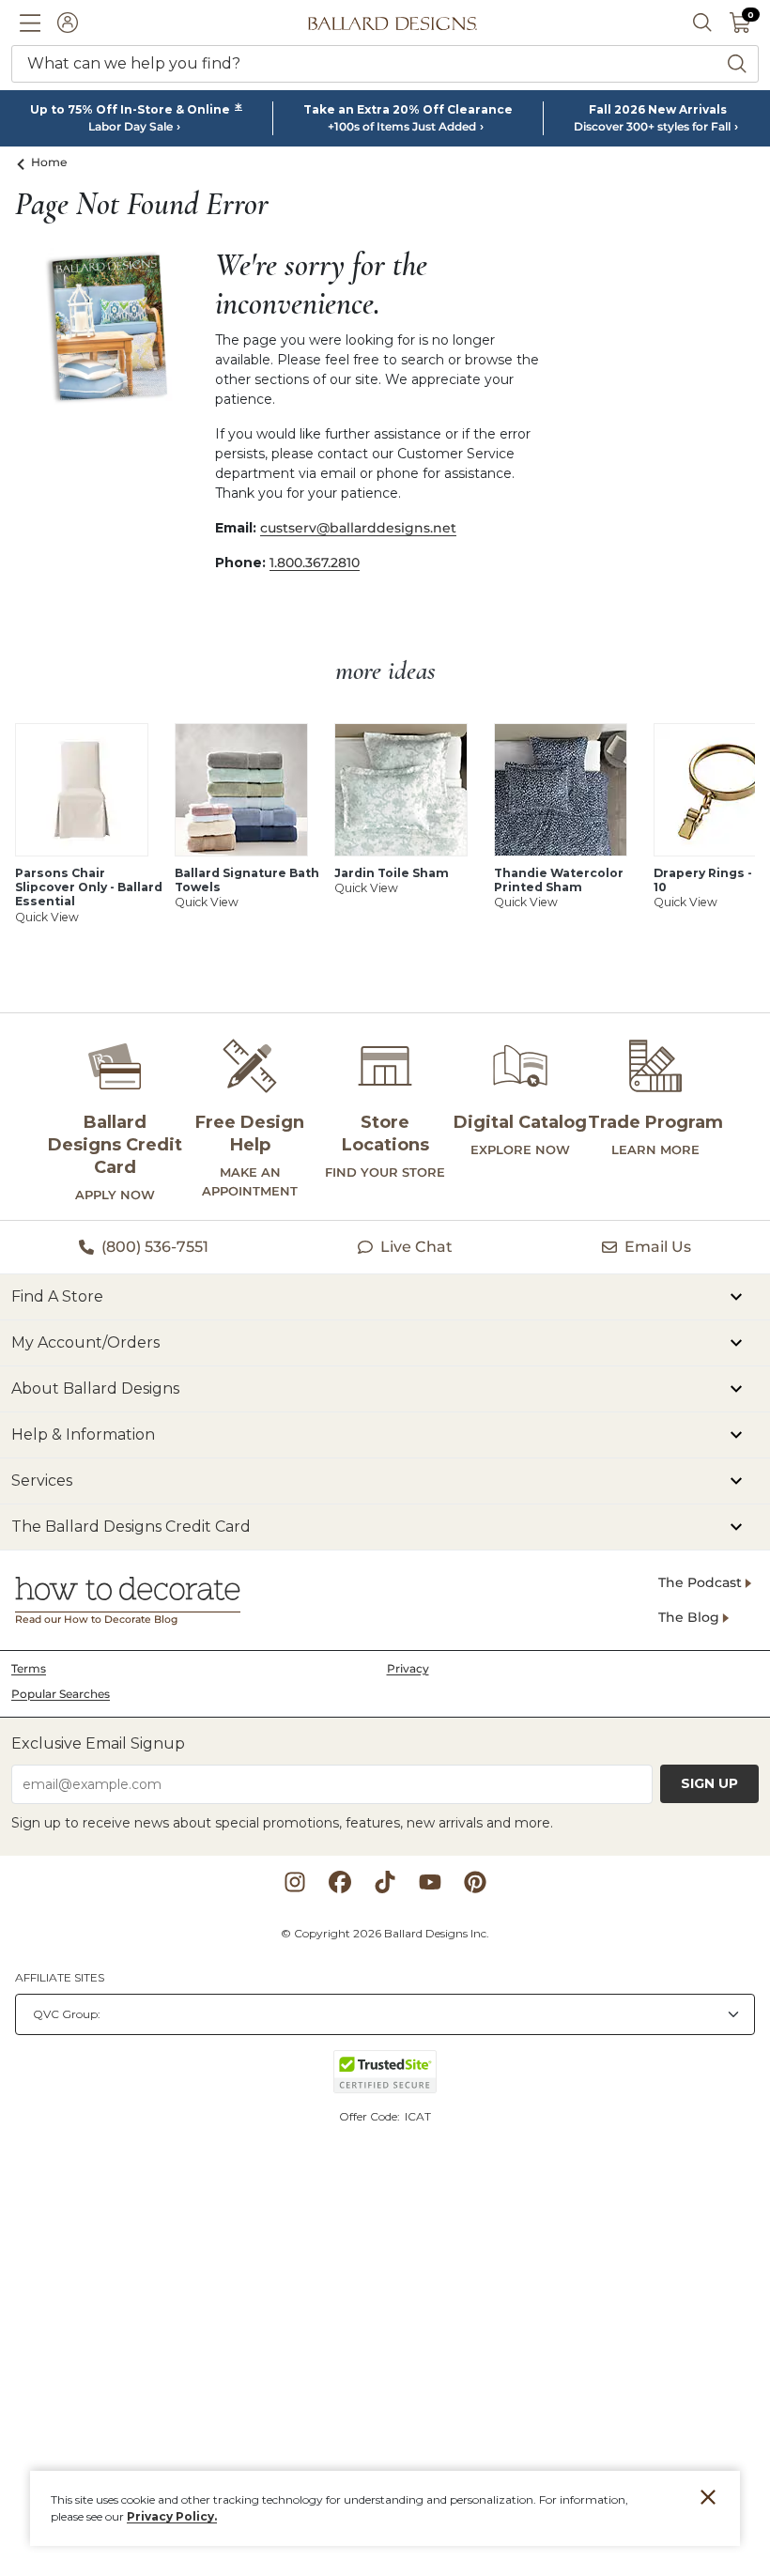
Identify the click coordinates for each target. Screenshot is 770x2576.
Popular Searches (61, 1694)
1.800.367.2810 (315, 563)
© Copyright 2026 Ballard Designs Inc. (385, 1933)
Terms (29, 1668)
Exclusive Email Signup (98, 1743)
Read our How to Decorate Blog (96, 1620)
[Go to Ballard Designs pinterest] (475, 1882)
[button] (30, 23)
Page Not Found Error (142, 205)
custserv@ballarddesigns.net (358, 528)
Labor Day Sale (131, 127)
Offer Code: (371, 2116)
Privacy (408, 1668)
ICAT (418, 2116)
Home (49, 162)
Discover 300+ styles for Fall (652, 127)
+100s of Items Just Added (402, 127)
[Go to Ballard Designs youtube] (430, 1882)
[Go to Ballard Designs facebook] (340, 1882)
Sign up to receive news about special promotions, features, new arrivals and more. (282, 1823)
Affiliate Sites (60, 1977)
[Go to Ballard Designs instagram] (295, 1882)
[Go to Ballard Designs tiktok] (385, 1882)
